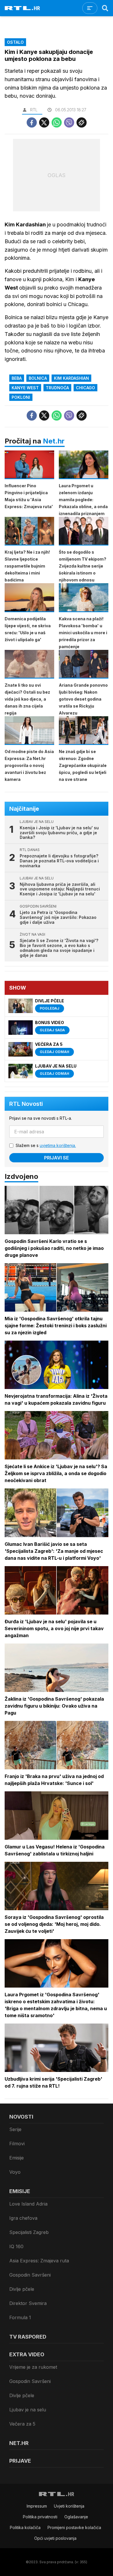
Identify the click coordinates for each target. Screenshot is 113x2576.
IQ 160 (16, 2246)
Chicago (85, 388)
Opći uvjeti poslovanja (55, 2538)
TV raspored (28, 2337)
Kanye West (25, 388)
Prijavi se (57, 1158)
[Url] (82, 122)
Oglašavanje (76, 2517)
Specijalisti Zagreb (29, 2232)
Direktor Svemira (28, 2303)
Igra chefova (23, 2218)
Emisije (17, 2158)
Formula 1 (20, 2317)
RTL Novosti (26, 1104)
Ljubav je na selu (28, 2410)
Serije (15, 2129)
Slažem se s (46, 1145)
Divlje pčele (22, 2289)
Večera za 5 (22, 2424)
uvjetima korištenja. (58, 1145)
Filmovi (17, 2144)
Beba (17, 378)
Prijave (20, 2461)
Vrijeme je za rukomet (33, 2367)
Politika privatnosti (40, 2517)
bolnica (38, 378)
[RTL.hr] (22, 8)
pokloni (21, 397)
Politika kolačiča (25, 2527)
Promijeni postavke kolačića (74, 2527)
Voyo (15, 2172)
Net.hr (54, 441)
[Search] (105, 8)
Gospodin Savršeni (30, 2275)
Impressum (37, 2506)
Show (18, 988)
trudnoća (57, 388)
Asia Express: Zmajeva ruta (39, 2261)
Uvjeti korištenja (69, 2506)
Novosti (21, 2117)
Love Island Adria (28, 2204)
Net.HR (19, 2443)
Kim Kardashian (71, 378)
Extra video (27, 2354)
